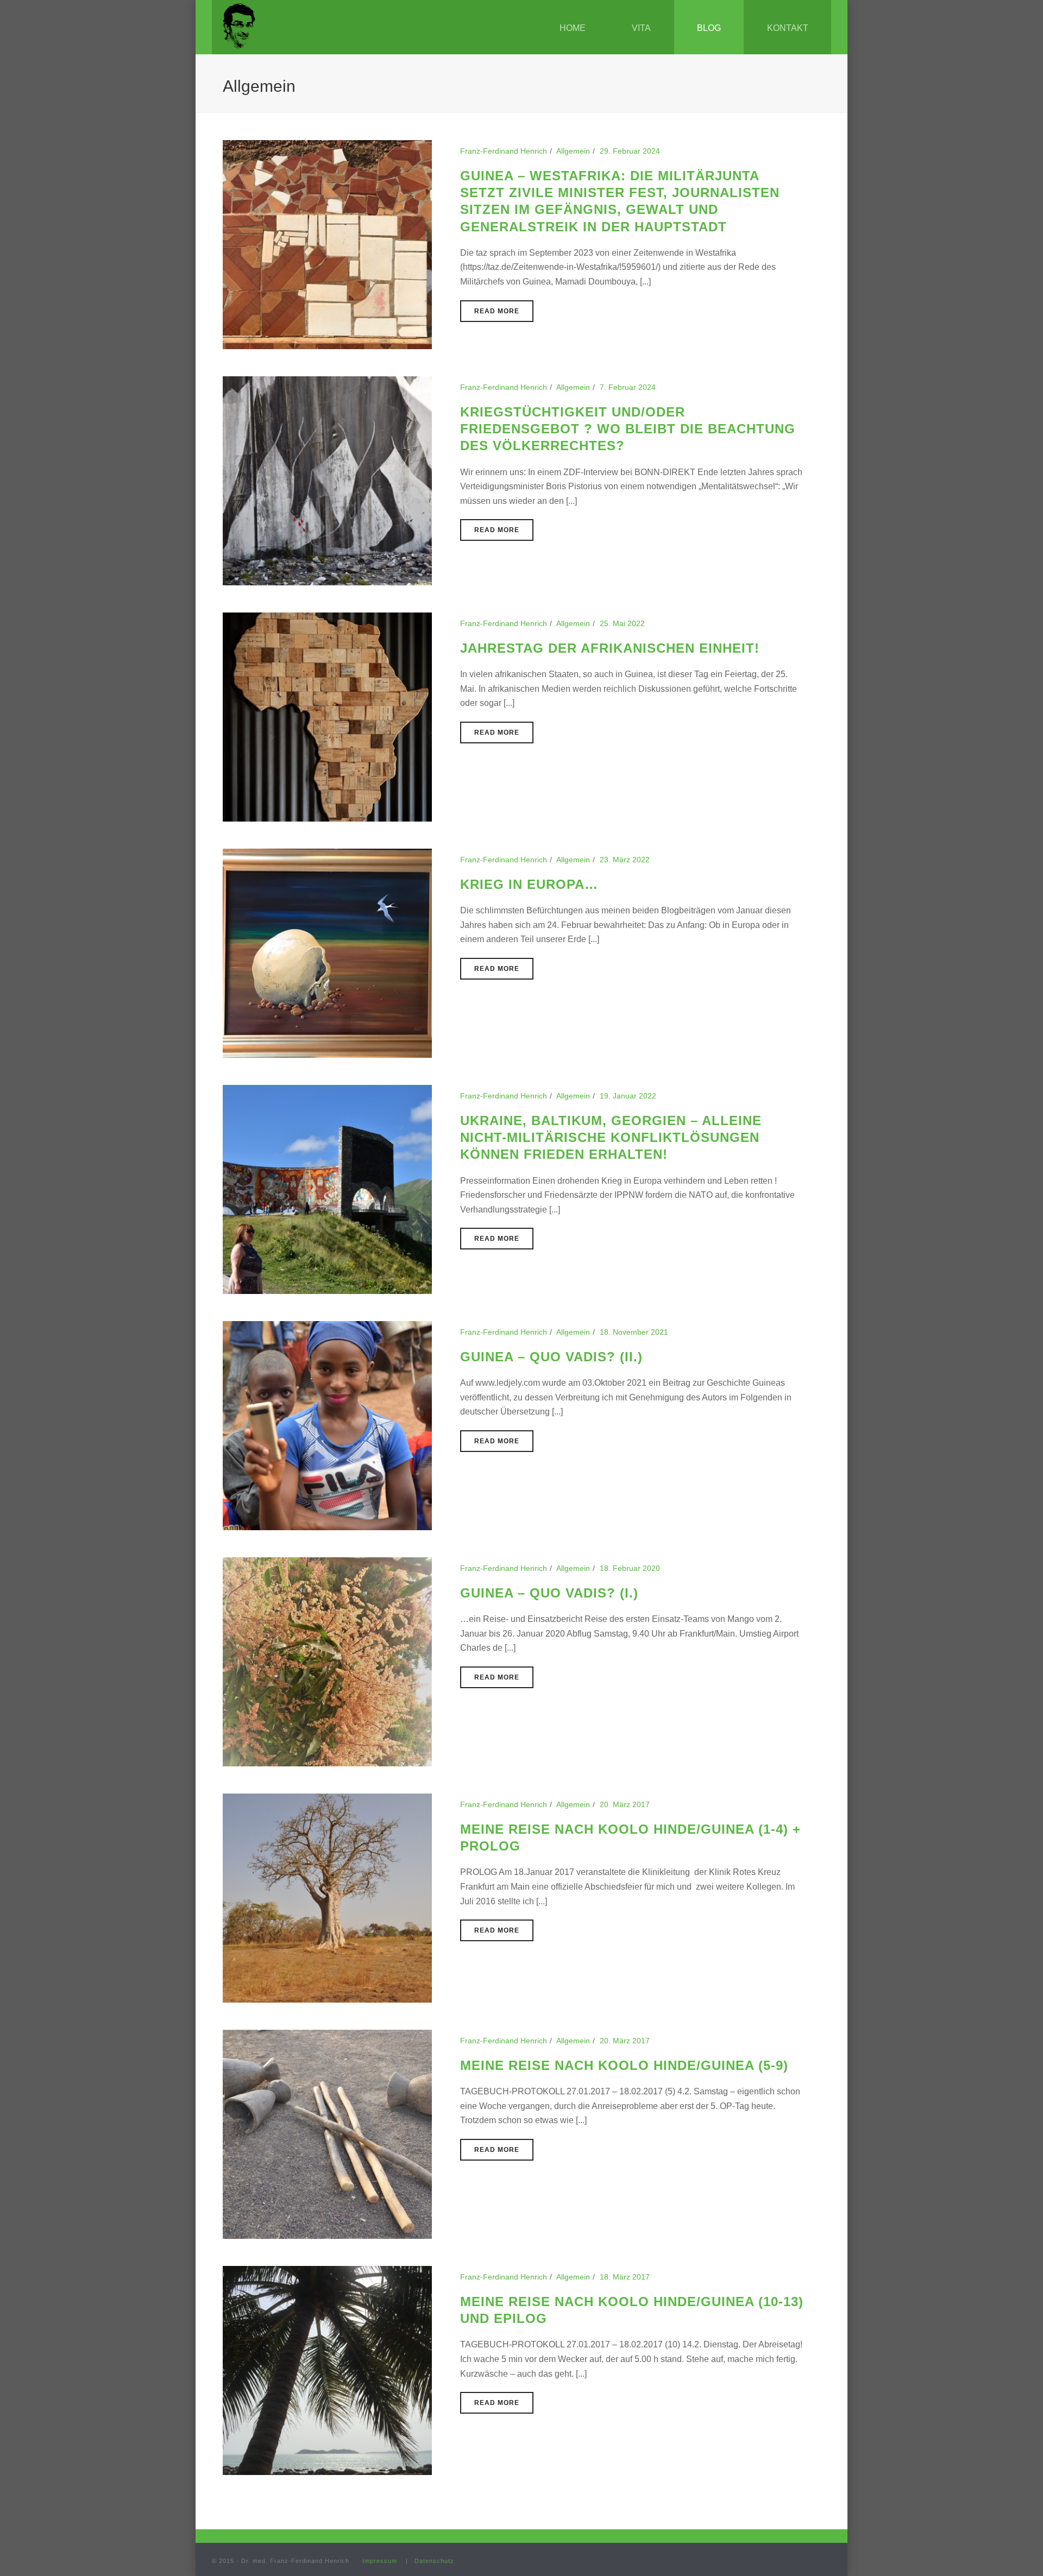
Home (573, 28)
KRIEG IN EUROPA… (529, 884)
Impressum (380, 2561)
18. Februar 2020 (630, 1568)
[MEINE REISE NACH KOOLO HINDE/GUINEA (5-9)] (327, 2133)
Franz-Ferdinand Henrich (504, 151)
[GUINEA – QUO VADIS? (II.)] (327, 1425)
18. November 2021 (634, 1332)
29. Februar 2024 (630, 151)
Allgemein (573, 151)
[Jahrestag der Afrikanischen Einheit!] (327, 716)
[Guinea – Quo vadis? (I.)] (327, 1661)
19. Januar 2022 (628, 1096)
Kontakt (788, 28)
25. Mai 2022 (622, 623)
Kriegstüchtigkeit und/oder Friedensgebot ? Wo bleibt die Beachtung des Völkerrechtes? (628, 429)
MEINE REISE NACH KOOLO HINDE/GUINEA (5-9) (624, 2065)
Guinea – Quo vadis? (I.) (549, 1593)
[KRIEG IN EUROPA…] (327, 952)
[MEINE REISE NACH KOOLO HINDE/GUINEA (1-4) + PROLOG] (327, 1897)
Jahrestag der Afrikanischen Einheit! (610, 648)
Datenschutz (434, 2561)
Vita (641, 28)
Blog (709, 28)
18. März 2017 (625, 2277)
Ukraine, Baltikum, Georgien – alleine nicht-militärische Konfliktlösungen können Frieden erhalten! (611, 1137)
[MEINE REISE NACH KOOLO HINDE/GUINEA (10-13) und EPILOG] (327, 2370)
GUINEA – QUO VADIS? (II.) (551, 1357)
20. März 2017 (625, 1804)
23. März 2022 (625, 860)
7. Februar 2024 (628, 387)
